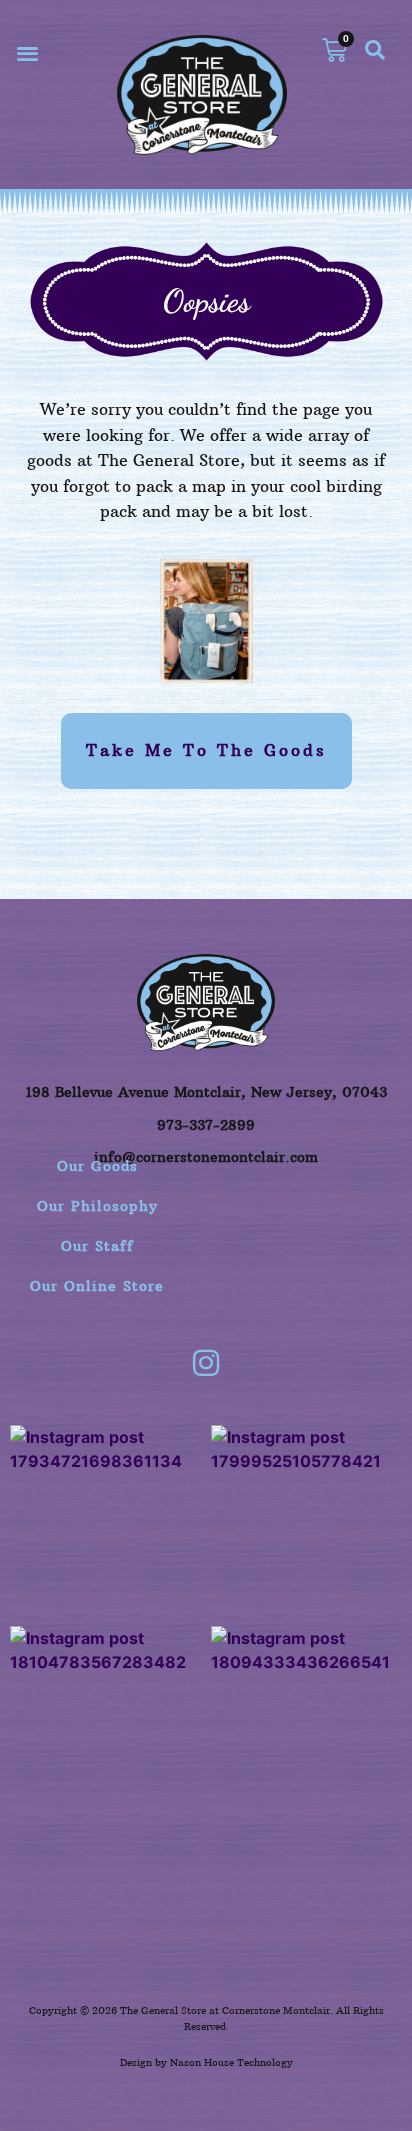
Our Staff (97, 1246)
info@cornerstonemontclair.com (206, 1157)
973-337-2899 (206, 1125)
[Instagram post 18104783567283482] (105, 1721)
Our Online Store (97, 1286)
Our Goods (97, 1166)
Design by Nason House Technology (206, 2062)
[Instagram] (206, 1363)
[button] (27, 52)
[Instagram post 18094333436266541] (306, 1721)
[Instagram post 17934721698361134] (105, 1520)
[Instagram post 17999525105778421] (306, 1520)
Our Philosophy (97, 1206)
